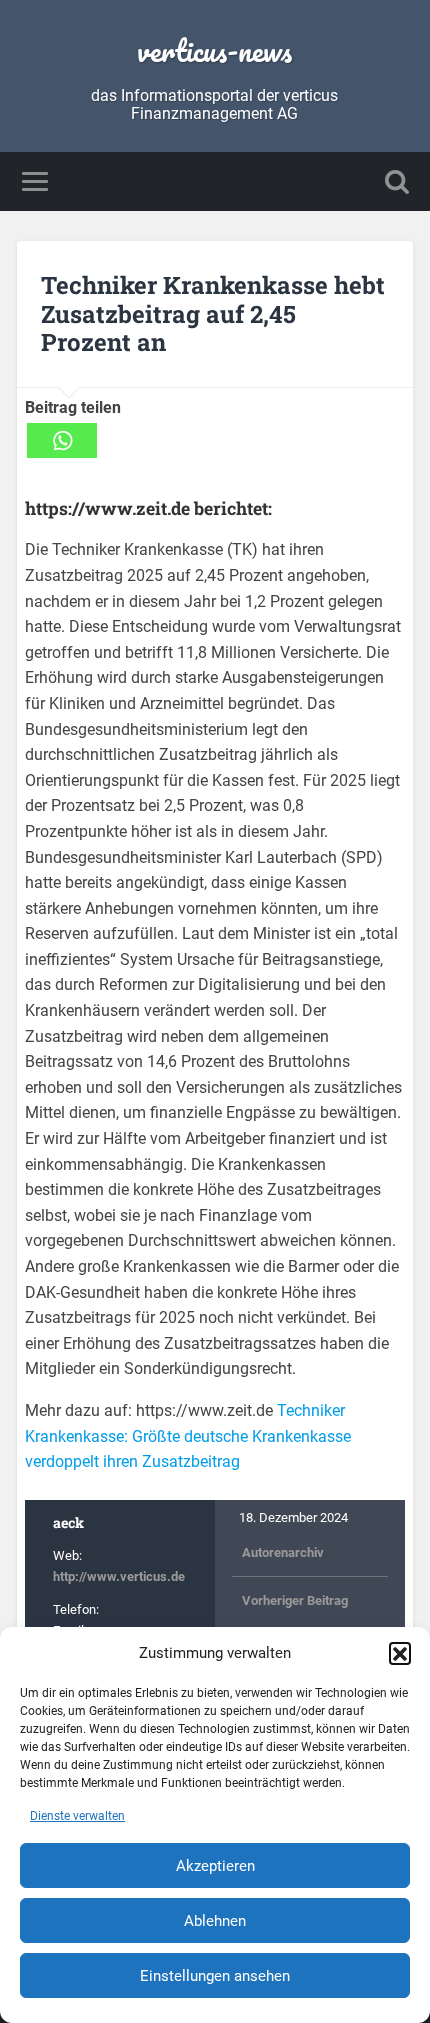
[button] (400, 1653)
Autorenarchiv (283, 1552)
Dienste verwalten (77, 1816)
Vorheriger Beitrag (295, 1600)
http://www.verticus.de (119, 1576)
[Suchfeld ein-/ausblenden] (397, 181)
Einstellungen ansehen (215, 1976)
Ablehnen (215, 1921)
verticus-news (214, 50)
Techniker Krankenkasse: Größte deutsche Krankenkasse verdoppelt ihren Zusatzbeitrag (188, 1436)
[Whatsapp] (62, 440)
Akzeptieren (215, 1866)
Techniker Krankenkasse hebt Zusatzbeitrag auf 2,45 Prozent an (213, 314)
